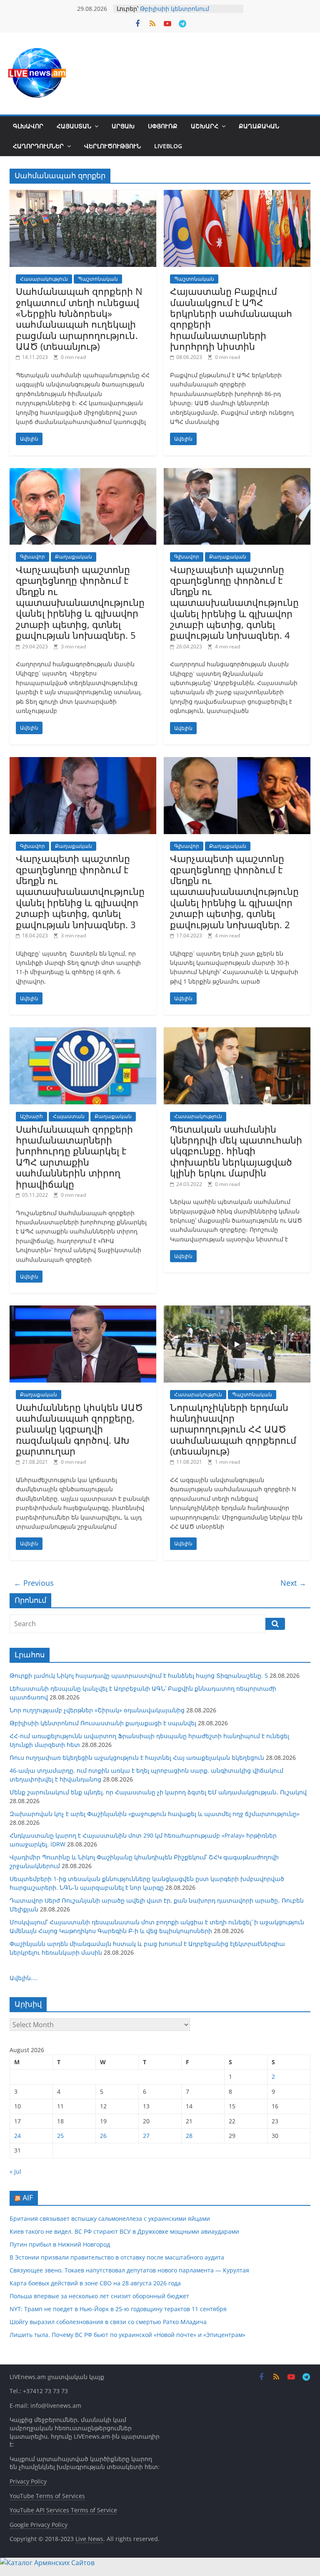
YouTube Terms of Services (47, 2496)
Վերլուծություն (112, 146)
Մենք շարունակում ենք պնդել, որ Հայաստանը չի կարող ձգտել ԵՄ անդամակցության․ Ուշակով (158, 1792)
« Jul (15, 2171)
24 (17, 2136)
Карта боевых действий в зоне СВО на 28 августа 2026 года (95, 2283)
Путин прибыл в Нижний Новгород (60, 2244)
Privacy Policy (28, 2481)
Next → (293, 1583)
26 (103, 2136)
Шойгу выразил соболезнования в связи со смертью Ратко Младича (108, 2322)
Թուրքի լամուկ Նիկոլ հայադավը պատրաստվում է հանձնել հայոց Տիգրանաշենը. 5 (139, 1675)
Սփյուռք (163, 126)
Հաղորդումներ (38, 146)
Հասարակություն (44, 279)
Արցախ (123, 126)
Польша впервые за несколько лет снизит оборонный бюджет (99, 2296)
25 (60, 2136)
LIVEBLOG (168, 146)
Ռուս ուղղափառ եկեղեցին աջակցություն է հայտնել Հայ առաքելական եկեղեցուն (137, 1758)
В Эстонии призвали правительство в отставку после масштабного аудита (117, 2257)
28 (189, 2136)
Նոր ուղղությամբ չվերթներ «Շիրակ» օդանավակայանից (97, 1710)
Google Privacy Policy (39, 2525)
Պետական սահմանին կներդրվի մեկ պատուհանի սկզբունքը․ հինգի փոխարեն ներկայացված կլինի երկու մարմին (236, 1151)
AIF (28, 2197)
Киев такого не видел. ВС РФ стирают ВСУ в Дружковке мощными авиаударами (124, 2231)
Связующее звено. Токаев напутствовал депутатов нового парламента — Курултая (129, 2270)
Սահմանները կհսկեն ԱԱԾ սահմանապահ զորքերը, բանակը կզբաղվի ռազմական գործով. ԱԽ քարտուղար (79, 1429)
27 (146, 2136)
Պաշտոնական (98, 279)
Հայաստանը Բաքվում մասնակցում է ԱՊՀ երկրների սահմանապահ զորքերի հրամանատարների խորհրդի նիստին (231, 319)
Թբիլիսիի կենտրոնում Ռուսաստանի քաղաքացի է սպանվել (103, 1723)
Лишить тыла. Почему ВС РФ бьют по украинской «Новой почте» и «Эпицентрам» (127, 2335)
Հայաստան (74, 126)
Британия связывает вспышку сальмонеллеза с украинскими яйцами (110, 2218)
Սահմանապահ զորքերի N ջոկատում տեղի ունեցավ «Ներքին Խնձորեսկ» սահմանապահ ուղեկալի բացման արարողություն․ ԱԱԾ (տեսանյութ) (79, 319)
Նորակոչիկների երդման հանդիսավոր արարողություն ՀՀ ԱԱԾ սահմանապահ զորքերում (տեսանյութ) (233, 1429)
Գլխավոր (28, 126)
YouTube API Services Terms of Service (63, 2510)
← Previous (34, 1583)
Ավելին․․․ (23, 1978)
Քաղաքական (259, 126)
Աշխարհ (205, 126)
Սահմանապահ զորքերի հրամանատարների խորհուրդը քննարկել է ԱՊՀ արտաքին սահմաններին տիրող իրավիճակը (74, 1156)
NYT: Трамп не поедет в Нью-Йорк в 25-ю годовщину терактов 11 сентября (118, 2309)
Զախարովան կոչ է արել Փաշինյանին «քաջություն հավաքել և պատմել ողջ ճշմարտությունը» (155, 1814)
